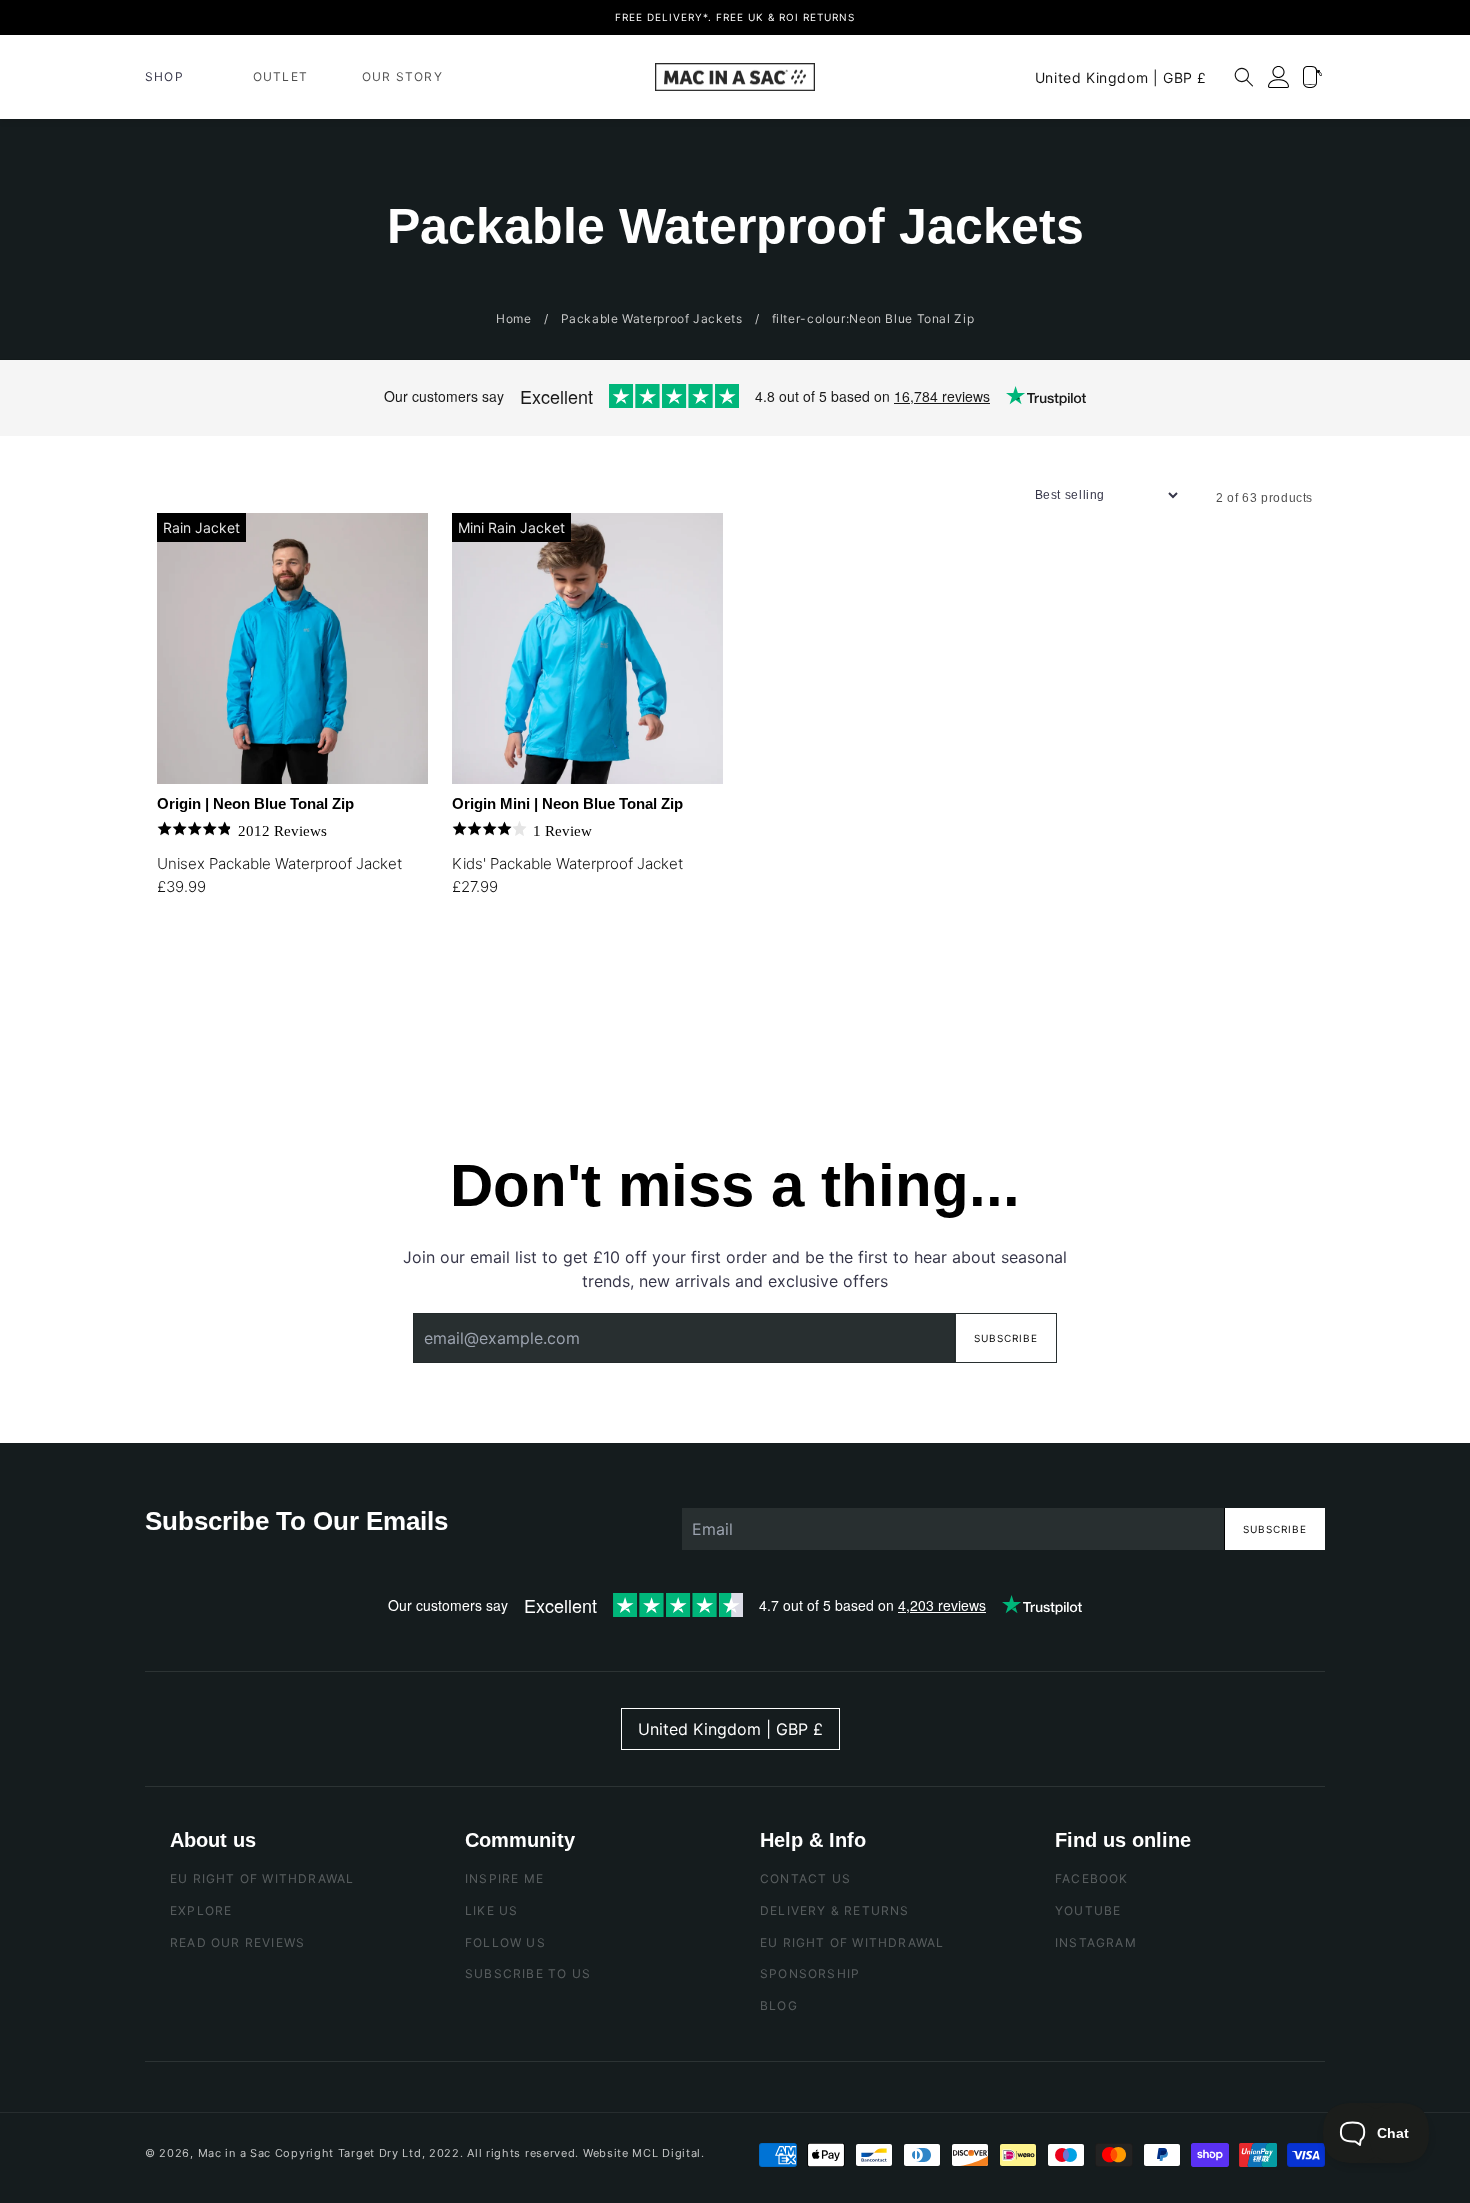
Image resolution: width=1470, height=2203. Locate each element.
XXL (177, 1016)
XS (177, 966)
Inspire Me (504, 1878)
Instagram (1096, 1942)
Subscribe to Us (528, 1973)
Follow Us (505, 1942)
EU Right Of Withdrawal (262, 1878)
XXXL (225, 1016)
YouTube (1088, 1910)
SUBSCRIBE (1275, 1529)
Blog (779, 2005)
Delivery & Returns (835, 1910)
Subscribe (1006, 1338)
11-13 (616, 966)
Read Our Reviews (237, 1942)
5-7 (520, 966)
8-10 (568, 966)
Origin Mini (567, 803)
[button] (172, 77)
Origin (255, 803)
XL (369, 966)
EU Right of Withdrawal (852, 1942)
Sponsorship (810, 1973)
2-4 (472, 966)
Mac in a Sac (234, 2153)
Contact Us (805, 1878)
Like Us (491, 1910)
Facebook (1092, 1878)
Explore (201, 1910)
